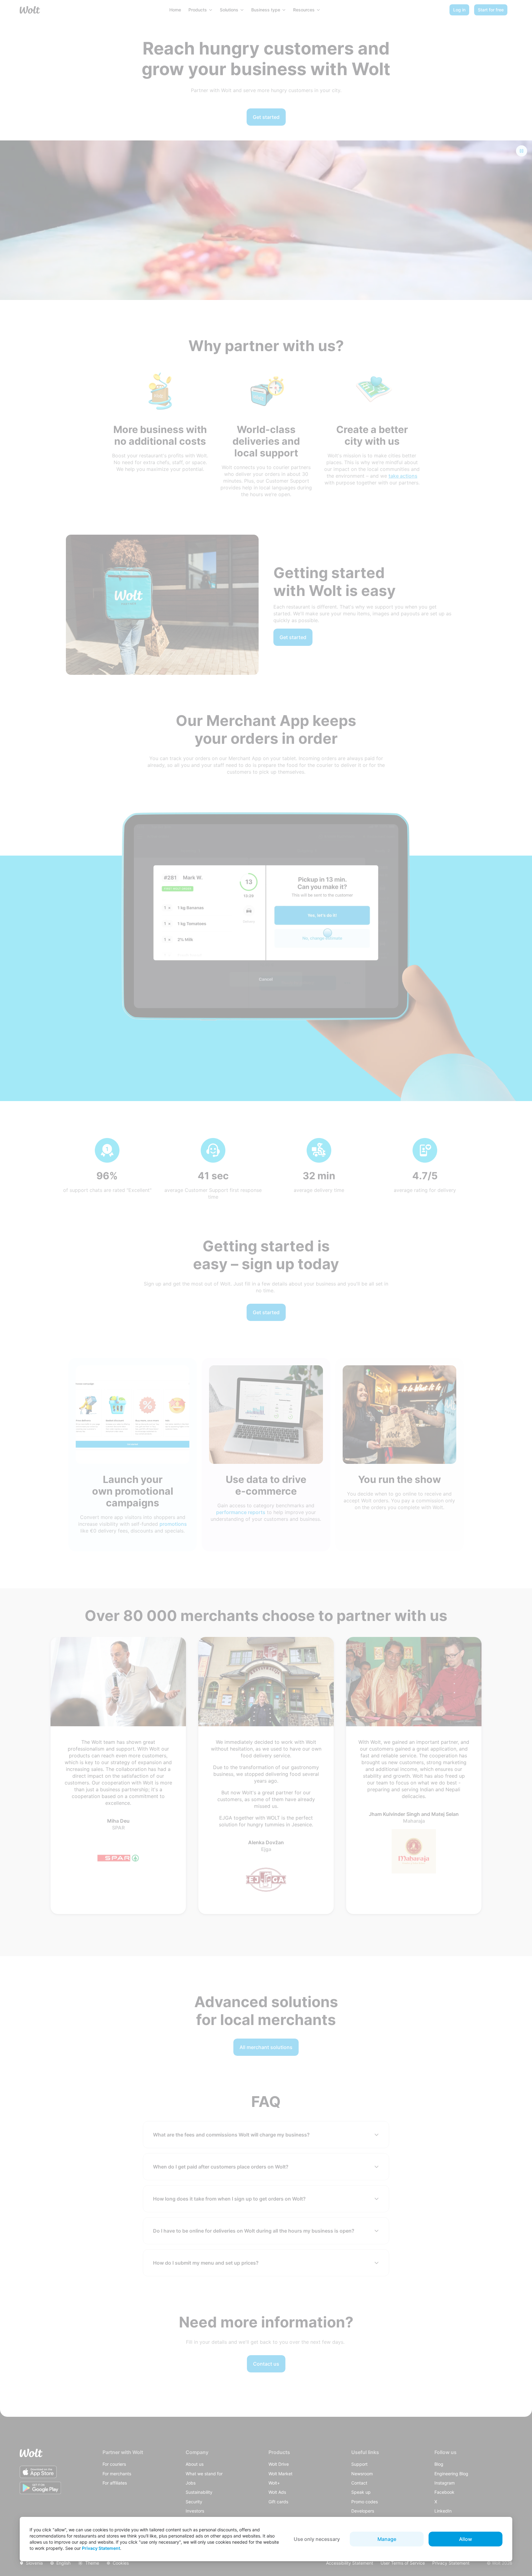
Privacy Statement (101, 2548)
